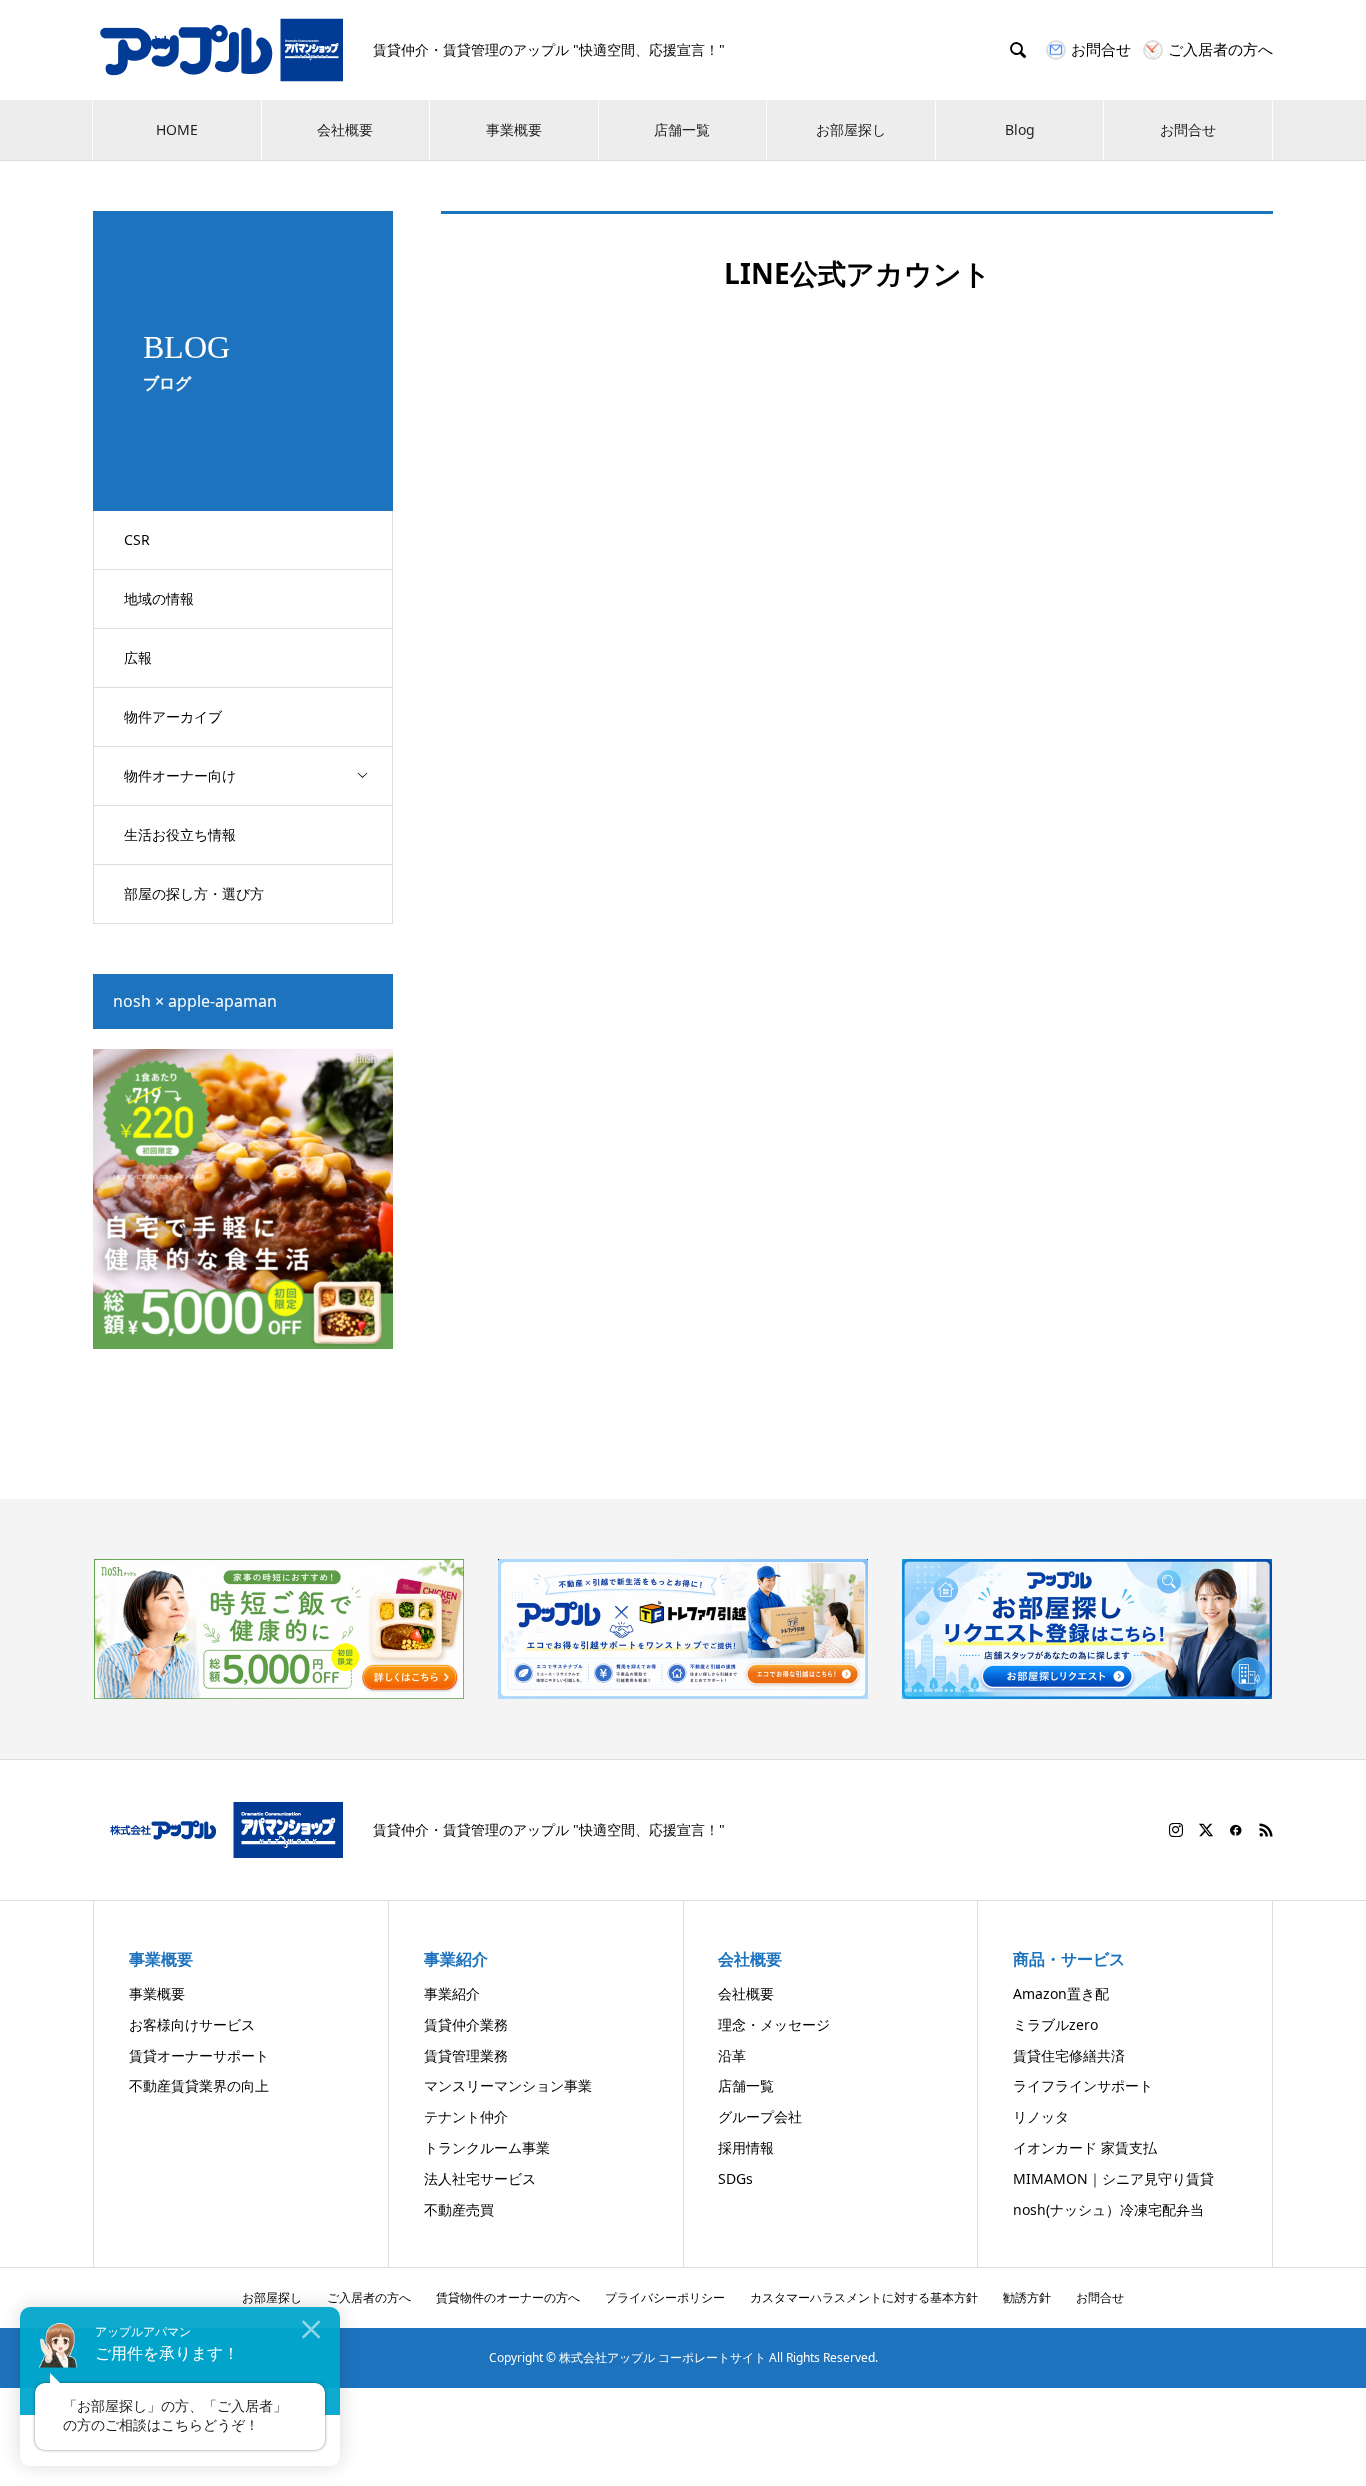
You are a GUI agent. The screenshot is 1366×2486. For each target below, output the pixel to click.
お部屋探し (851, 129)
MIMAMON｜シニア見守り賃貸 (1113, 2178)
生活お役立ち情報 (180, 834)
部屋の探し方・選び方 (194, 893)
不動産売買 (459, 2209)
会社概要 (345, 129)
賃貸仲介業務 (466, 2024)
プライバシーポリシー (665, 2297)
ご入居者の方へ (369, 2297)
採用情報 (746, 2147)
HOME (177, 129)
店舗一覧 (682, 129)
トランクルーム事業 (487, 2147)
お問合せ (1188, 129)
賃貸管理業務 (466, 2055)
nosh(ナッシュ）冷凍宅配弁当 (1108, 2209)
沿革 (732, 2055)
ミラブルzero (1055, 2024)
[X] (1206, 1830)
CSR (137, 539)
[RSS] (1266, 1830)
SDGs (735, 2178)
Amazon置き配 (1061, 1993)
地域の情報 (159, 598)
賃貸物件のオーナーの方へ (508, 2297)
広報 (138, 657)
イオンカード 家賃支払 (1085, 2147)
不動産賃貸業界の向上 (199, 2085)
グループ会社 (760, 2116)
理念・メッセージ (774, 2024)
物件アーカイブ (173, 716)
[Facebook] (1236, 1830)
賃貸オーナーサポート (199, 2055)
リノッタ (1041, 2116)
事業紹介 (452, 1993)
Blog (1020, 129)
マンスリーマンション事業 (508, 2085)
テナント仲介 (466, 2116)
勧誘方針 (1027, 2297)
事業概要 (514, 129)
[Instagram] (1176, 1830)
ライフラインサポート (1083, 2085)
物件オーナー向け (180, 775)
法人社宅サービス (480, 2178)
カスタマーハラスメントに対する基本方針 (864, 2297)
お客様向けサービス (192, 2024)
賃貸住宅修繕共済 (1069, 2055)
